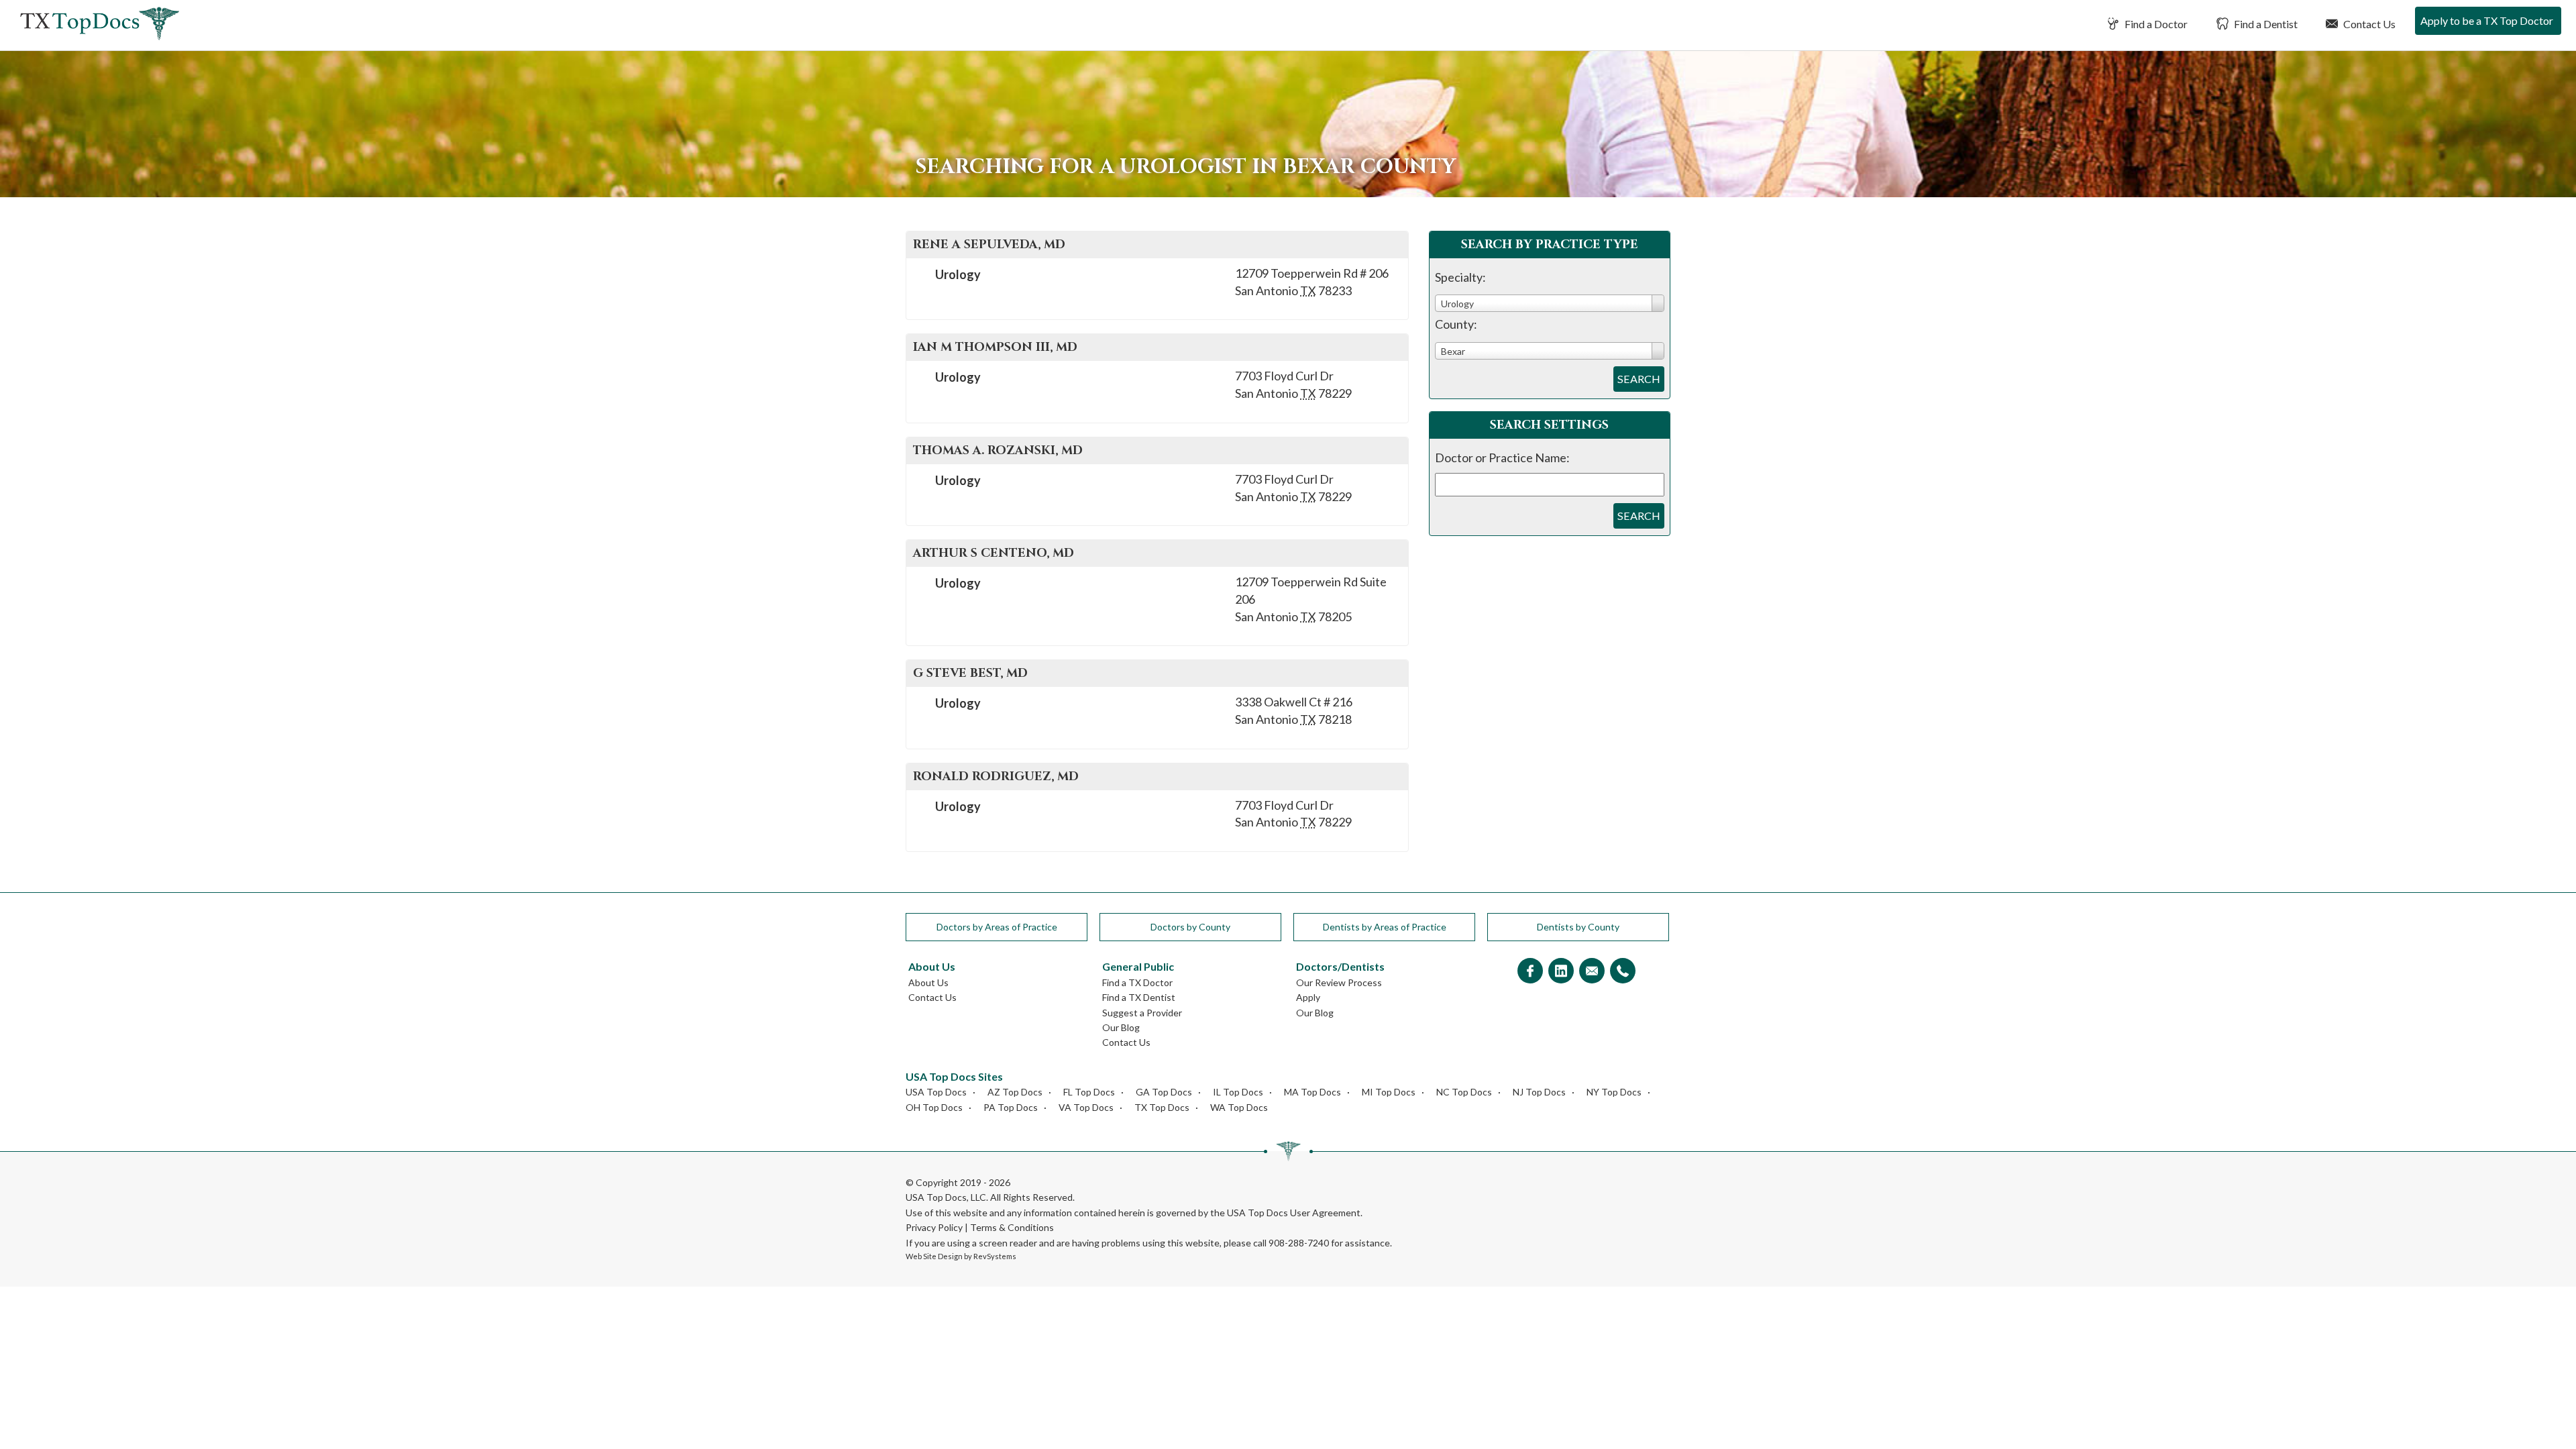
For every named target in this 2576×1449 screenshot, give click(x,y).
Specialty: (1460, 277)
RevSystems (995, 1256)
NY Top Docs (1614, 1092)
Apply (1308, 997)
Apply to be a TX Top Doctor (2487, 20)
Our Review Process (1339, 982)
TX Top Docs (1162, 1107)
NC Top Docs (1464, 1092)
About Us (928, 982)
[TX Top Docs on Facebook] (1530, 972)
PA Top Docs (1011, 1107)
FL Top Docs (1089, 1092)
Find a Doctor (2155, 24)
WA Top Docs (1239, 1107)
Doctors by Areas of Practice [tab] (997, 927)
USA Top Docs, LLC (946, 1197)
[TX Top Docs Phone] (1623, 972)
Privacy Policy (934, 1227)
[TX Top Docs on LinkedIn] (1561, 972)
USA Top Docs (936, 1092)
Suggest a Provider (1142, 1013)
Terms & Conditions (1012, 1227)
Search (1639, 379)
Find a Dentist (2265, 24)
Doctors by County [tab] (1190, 927)
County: (1456, 324)
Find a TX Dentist (1139, 997)
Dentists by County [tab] (1578, 927)
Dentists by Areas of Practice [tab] (1385, 927)
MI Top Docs (1389, 1092)
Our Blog (1121, 1027)
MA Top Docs (1312, 1092)
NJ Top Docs (1539, 1092)
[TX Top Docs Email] (1592, 972)
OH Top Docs (934, 1107)
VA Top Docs (1086, 1107)
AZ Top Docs (1015, 1092)
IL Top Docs (1238, 1092)
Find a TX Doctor (1137, 982)
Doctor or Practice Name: (1502, 458)
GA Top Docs (1164, 1092)
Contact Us (2368, 24)
